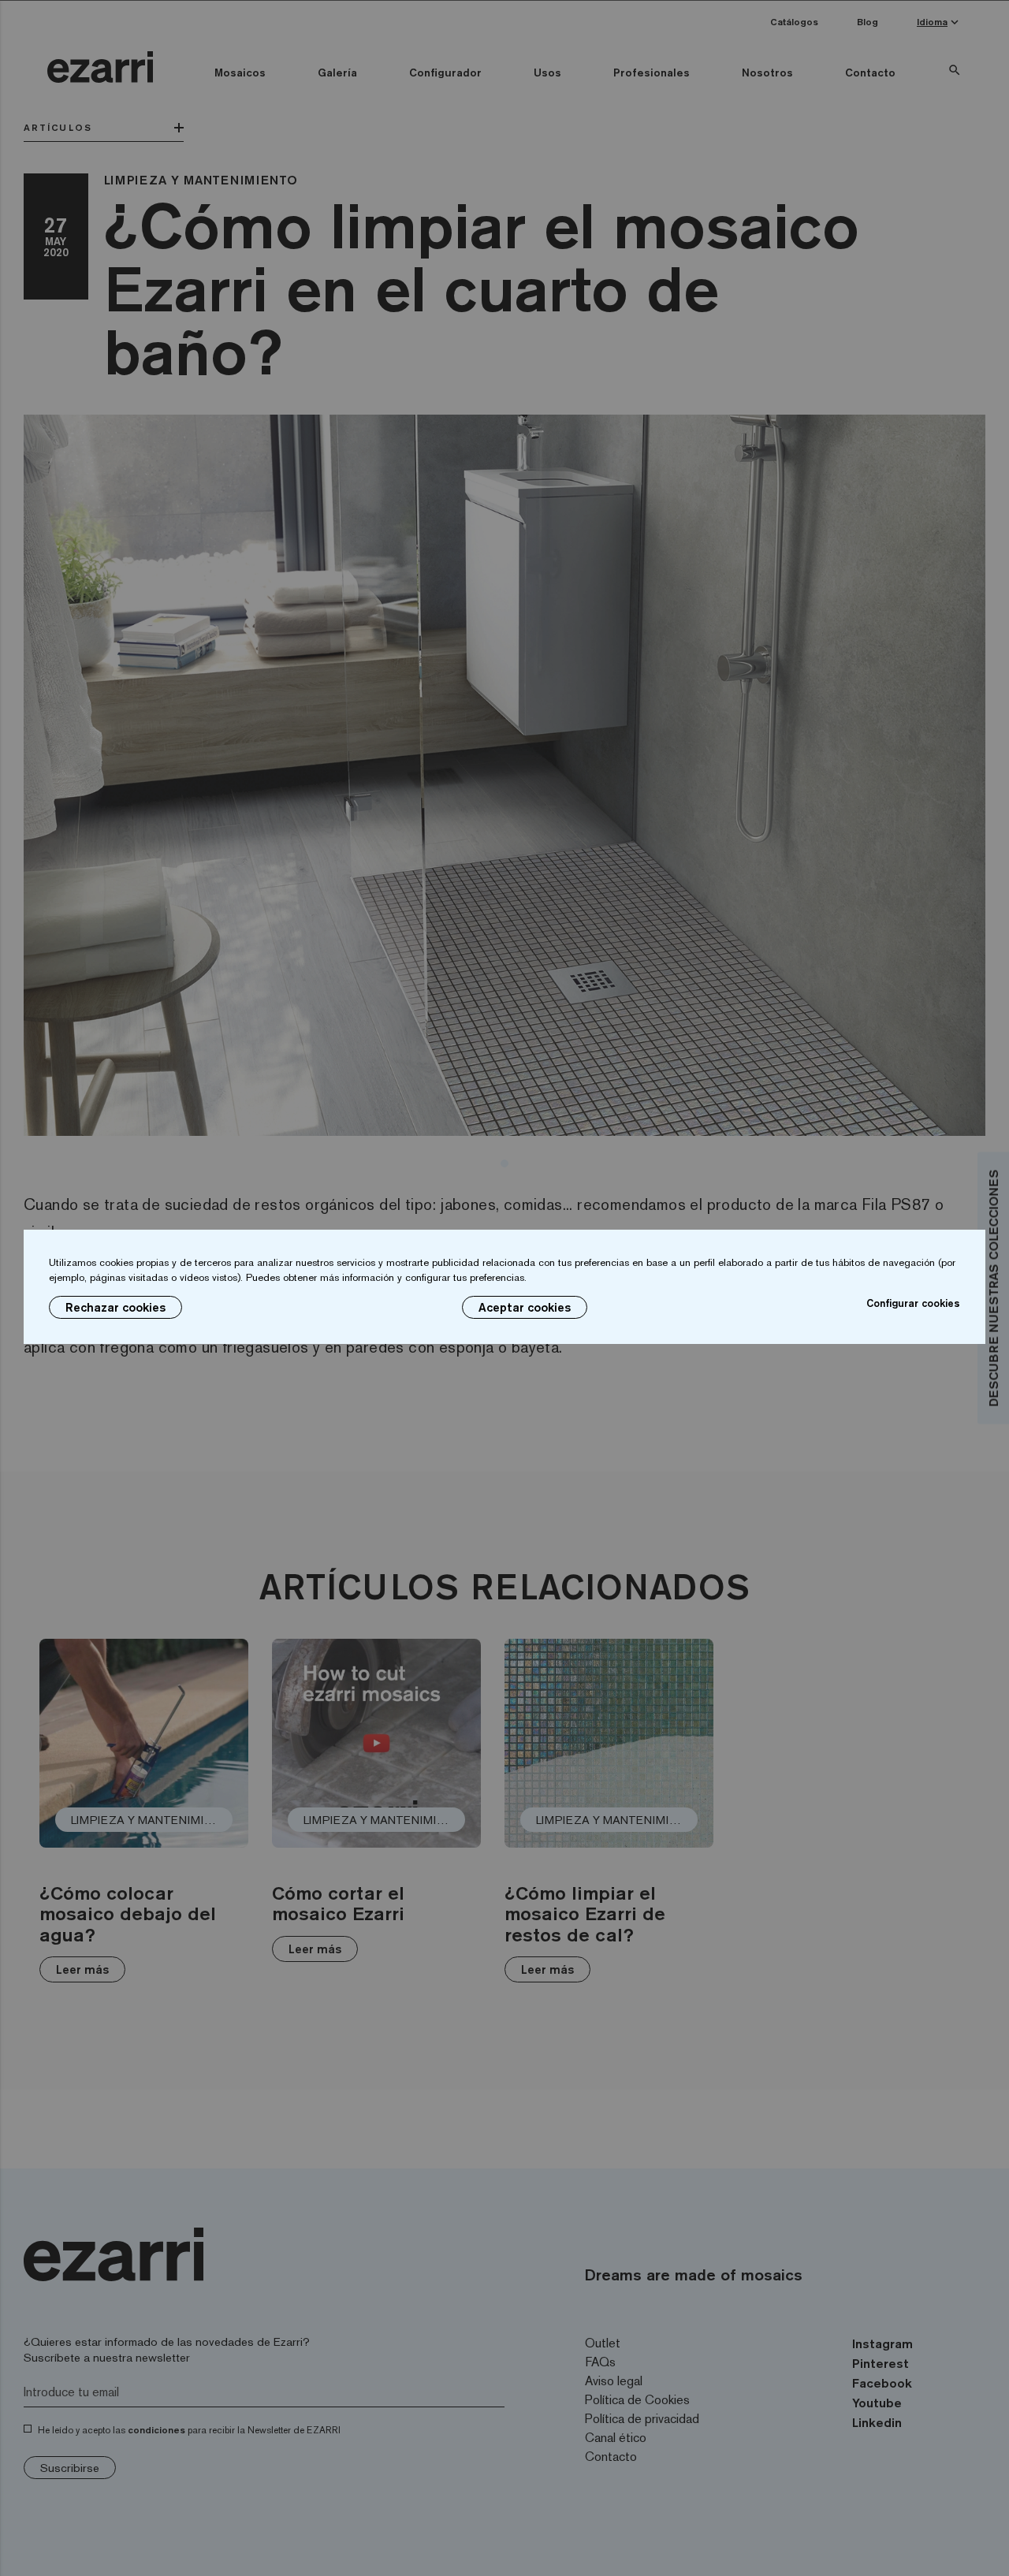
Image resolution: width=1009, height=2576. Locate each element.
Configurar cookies (913, 1303)
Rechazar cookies (115, 1307)
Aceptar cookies (525, 1307)
